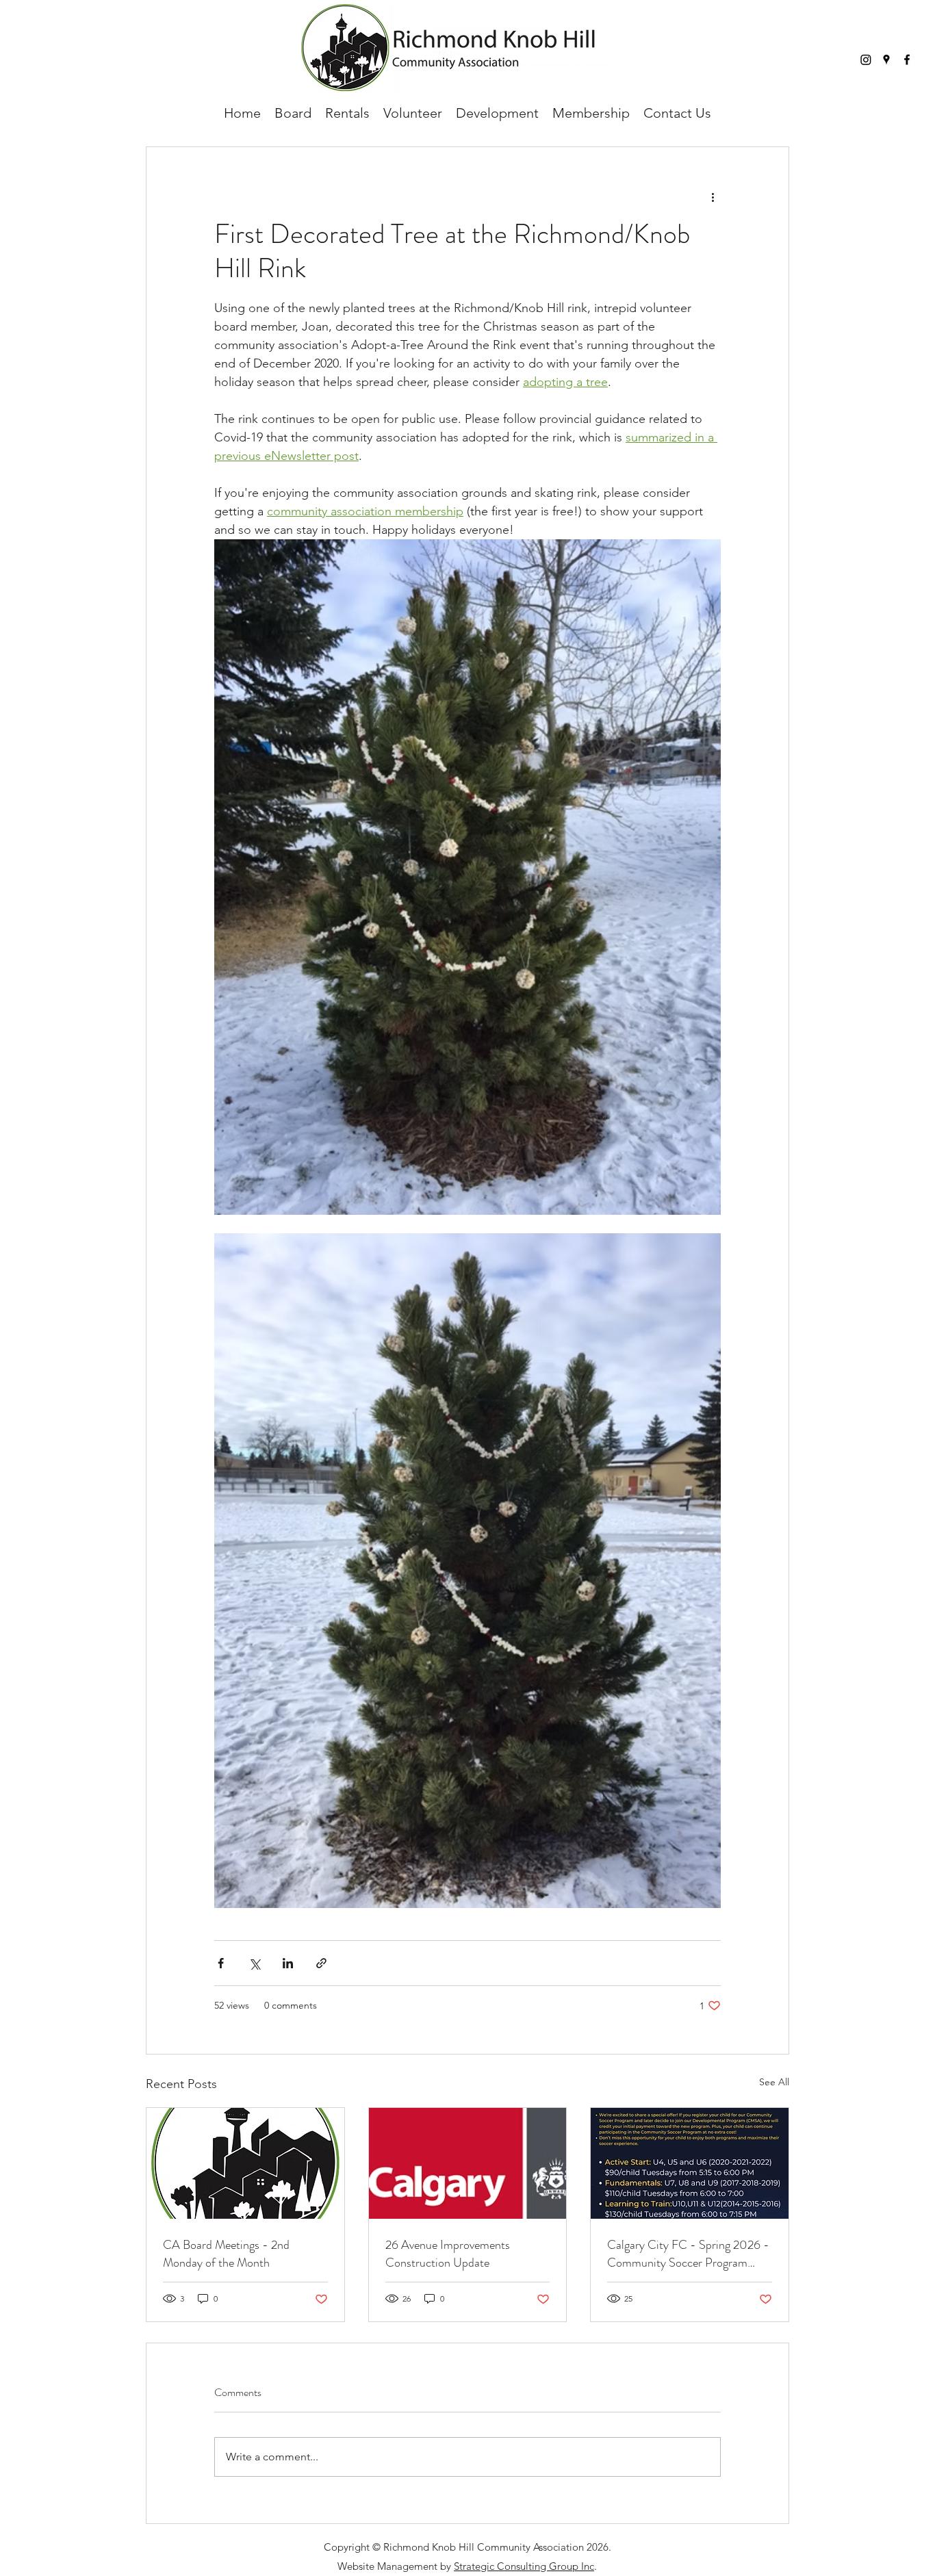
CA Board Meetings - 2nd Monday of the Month (226, 2254)
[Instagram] (866, 60)
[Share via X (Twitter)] (254, 1963)
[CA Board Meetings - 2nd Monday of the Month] (245, 2163)
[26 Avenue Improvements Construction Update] (468, 2163)
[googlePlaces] (886, 60)
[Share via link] (321, 1963)
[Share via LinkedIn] (288, 1963)
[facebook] (907, 60)
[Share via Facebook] (221, 1963)
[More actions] (713, 196)
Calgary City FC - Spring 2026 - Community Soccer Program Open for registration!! (688, 2254)
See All (774, 2082)
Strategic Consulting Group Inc (524, 2566)
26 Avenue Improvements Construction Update (448, 2254)
